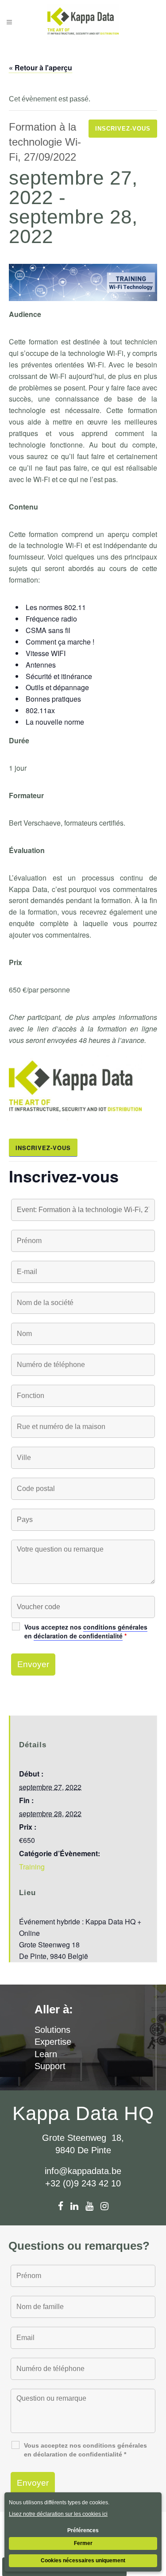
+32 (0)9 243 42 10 (83, 2183)
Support (50, 2066)
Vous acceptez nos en (86, 1631)
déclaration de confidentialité (78, 1636)
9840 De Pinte (83, 2150)
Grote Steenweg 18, (83, 2138)
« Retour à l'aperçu (41, 68)
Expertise (53, 2042)
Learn (46, 2054)
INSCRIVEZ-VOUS (43, 1148)
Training (32, 1867)
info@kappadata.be (83, 2171)
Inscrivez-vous (123, 129)
